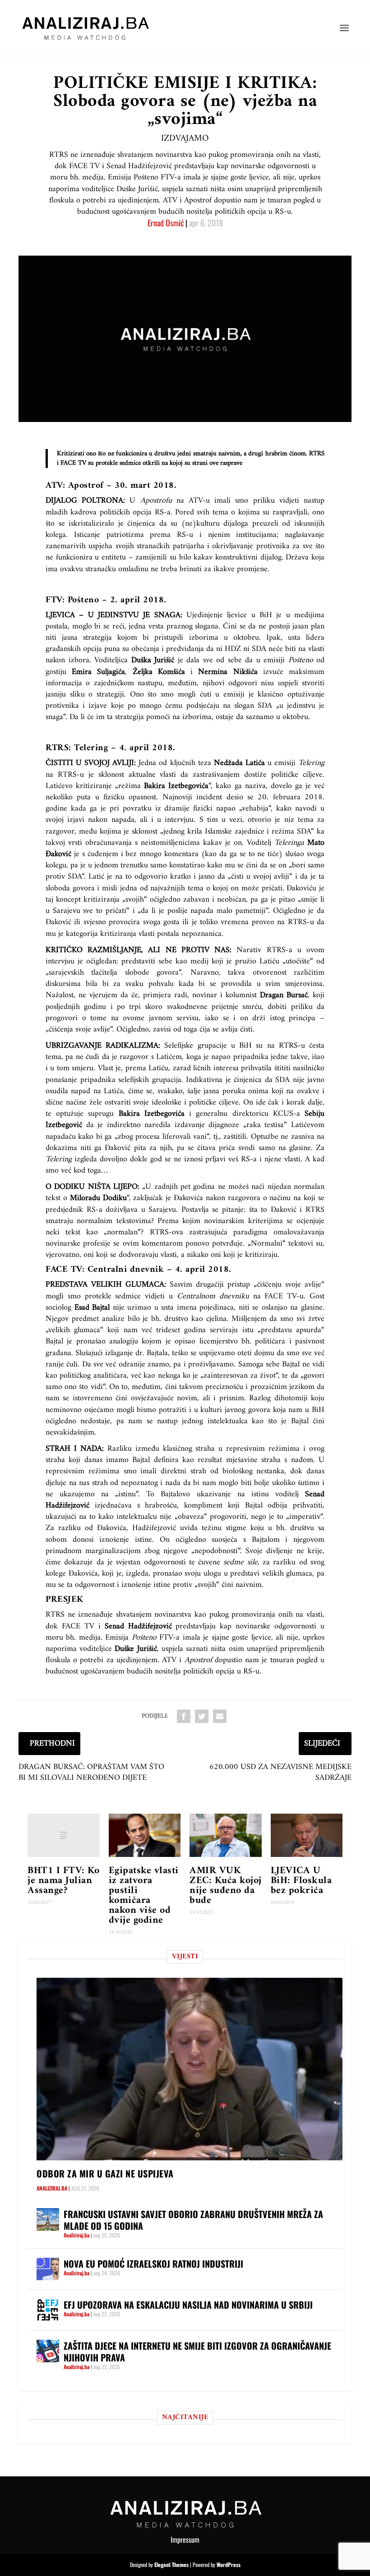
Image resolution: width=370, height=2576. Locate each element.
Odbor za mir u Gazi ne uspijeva (105, 2173)
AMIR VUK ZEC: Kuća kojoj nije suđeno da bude (226, 1886)
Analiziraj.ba (52, 2188)
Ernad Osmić (166, 223)
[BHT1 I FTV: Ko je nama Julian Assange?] (64, 1835)
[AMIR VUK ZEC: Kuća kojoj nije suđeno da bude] (226, 1835)
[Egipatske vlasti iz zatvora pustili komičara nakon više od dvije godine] (145, 1835)
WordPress (229, 2565)
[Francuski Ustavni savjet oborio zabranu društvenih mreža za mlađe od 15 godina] (48, 2219)
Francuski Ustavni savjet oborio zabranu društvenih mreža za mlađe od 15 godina (193, 2220)
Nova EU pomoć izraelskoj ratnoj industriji (153, 2264)
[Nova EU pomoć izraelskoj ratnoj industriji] (48, 2269)
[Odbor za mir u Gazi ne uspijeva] (190, 2069)
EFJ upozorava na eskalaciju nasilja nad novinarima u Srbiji (188, 2305)
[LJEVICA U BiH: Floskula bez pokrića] (307, 1835)
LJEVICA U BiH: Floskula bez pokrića (301, 1881)
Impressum (185, 2539)
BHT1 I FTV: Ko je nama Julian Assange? (63, 1881)
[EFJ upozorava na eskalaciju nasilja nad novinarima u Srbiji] (48, 2310)
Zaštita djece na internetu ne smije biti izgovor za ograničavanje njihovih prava (197, 2351)
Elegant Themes (171, 2565)
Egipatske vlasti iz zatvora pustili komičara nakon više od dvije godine (144, 1895)
